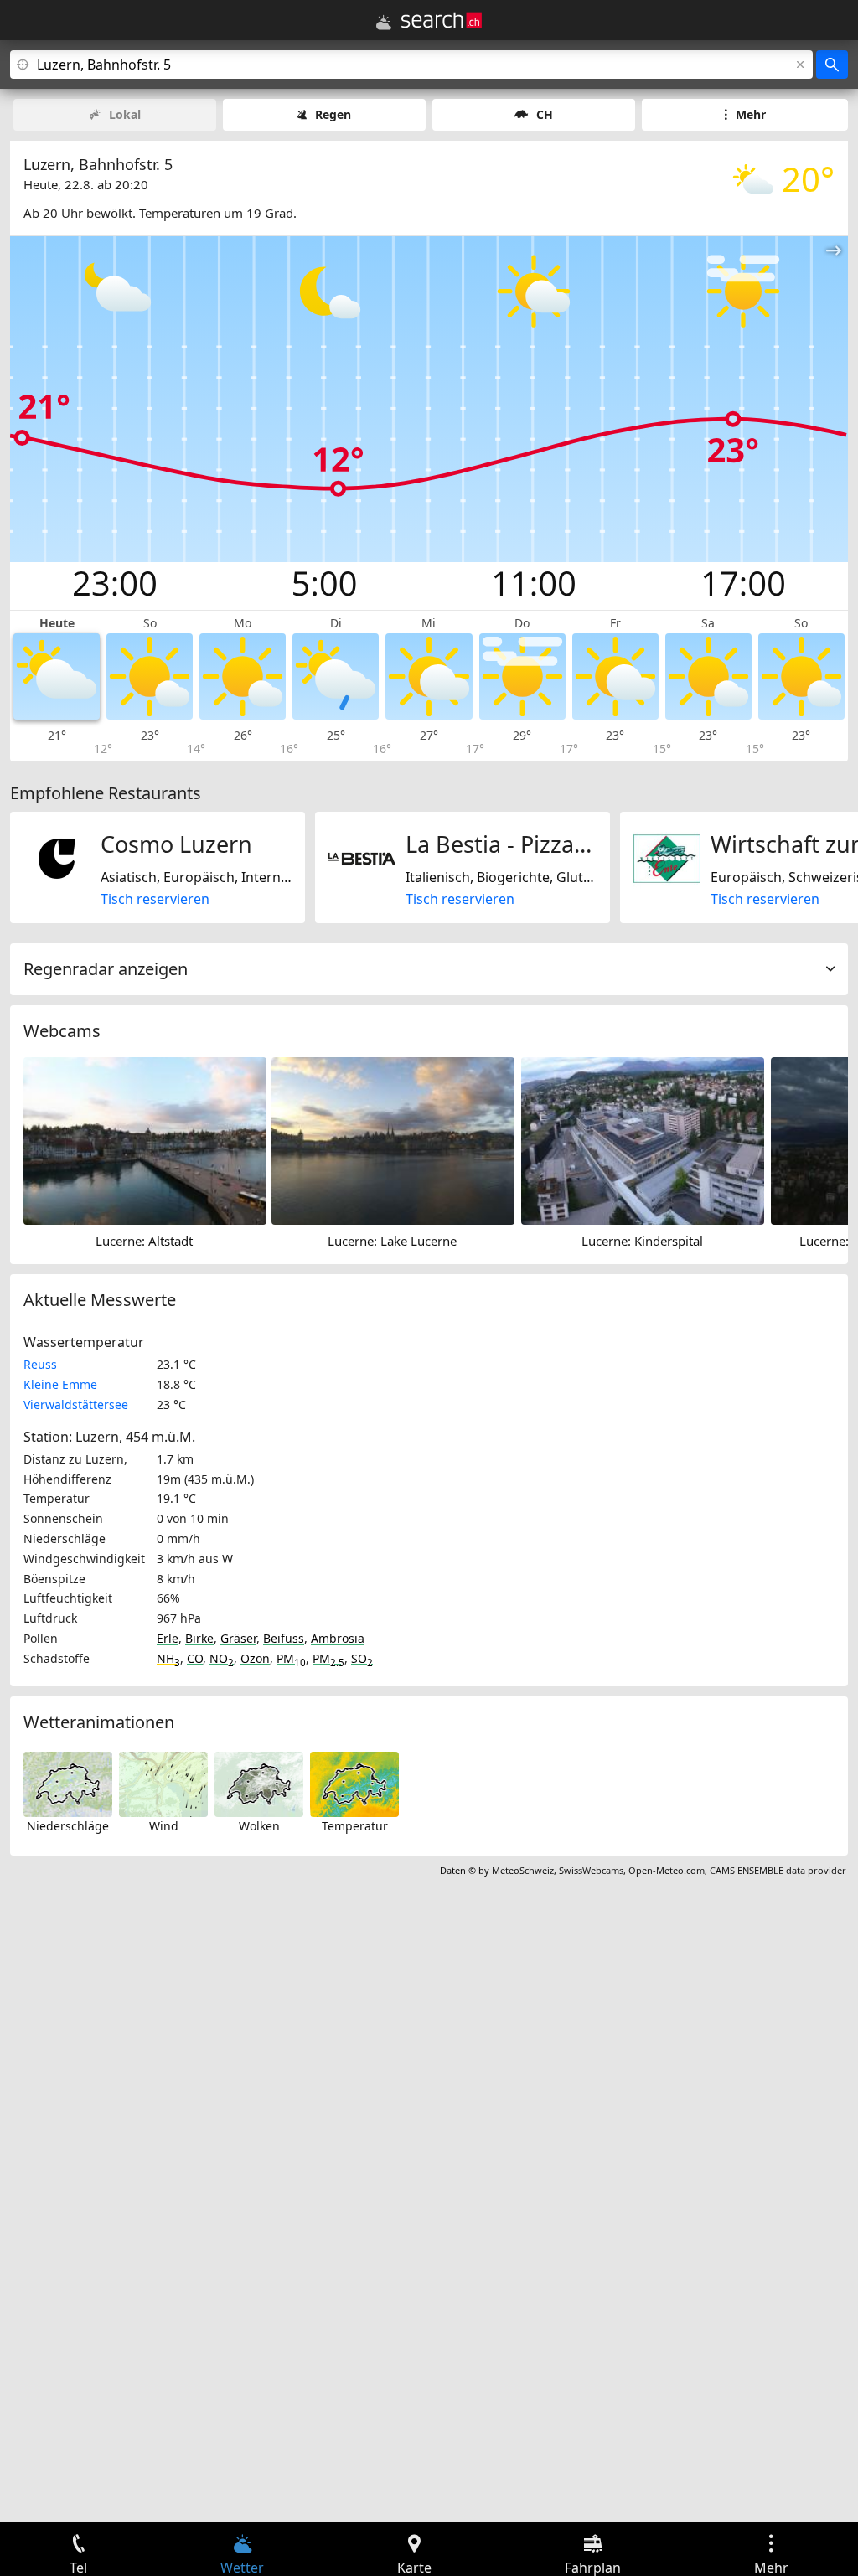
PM (291, 1658)
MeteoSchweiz (523, 1870)
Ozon (255, 1658)
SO (362, 1658)
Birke (199, 1638)
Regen (333, 114)
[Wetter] (384, 23)
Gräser (238, 1638)
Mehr (751, 114)
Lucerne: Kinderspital (642, 1241)
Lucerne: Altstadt (144, 1241)
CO (195, 1658)
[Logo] (442, 20)
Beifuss (284, 1638)
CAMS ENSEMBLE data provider (778, 1870)
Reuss (40, 1364)
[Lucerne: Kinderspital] (643, 1140)
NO (222, 1658)
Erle (168, 1638)
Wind (164, 1826)
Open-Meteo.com (667, 1870)
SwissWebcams (591, 1870)
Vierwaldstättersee (76, 1404)
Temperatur (355, 1826)
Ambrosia (338, 1638)
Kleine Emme (60, 1384)
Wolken (259, 1826)
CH (545, 114)
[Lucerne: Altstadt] (145, 1140)
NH (168, 1658)
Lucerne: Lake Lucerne (392, 1241)
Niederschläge (68, 1826)
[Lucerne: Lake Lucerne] (393, 1140)
